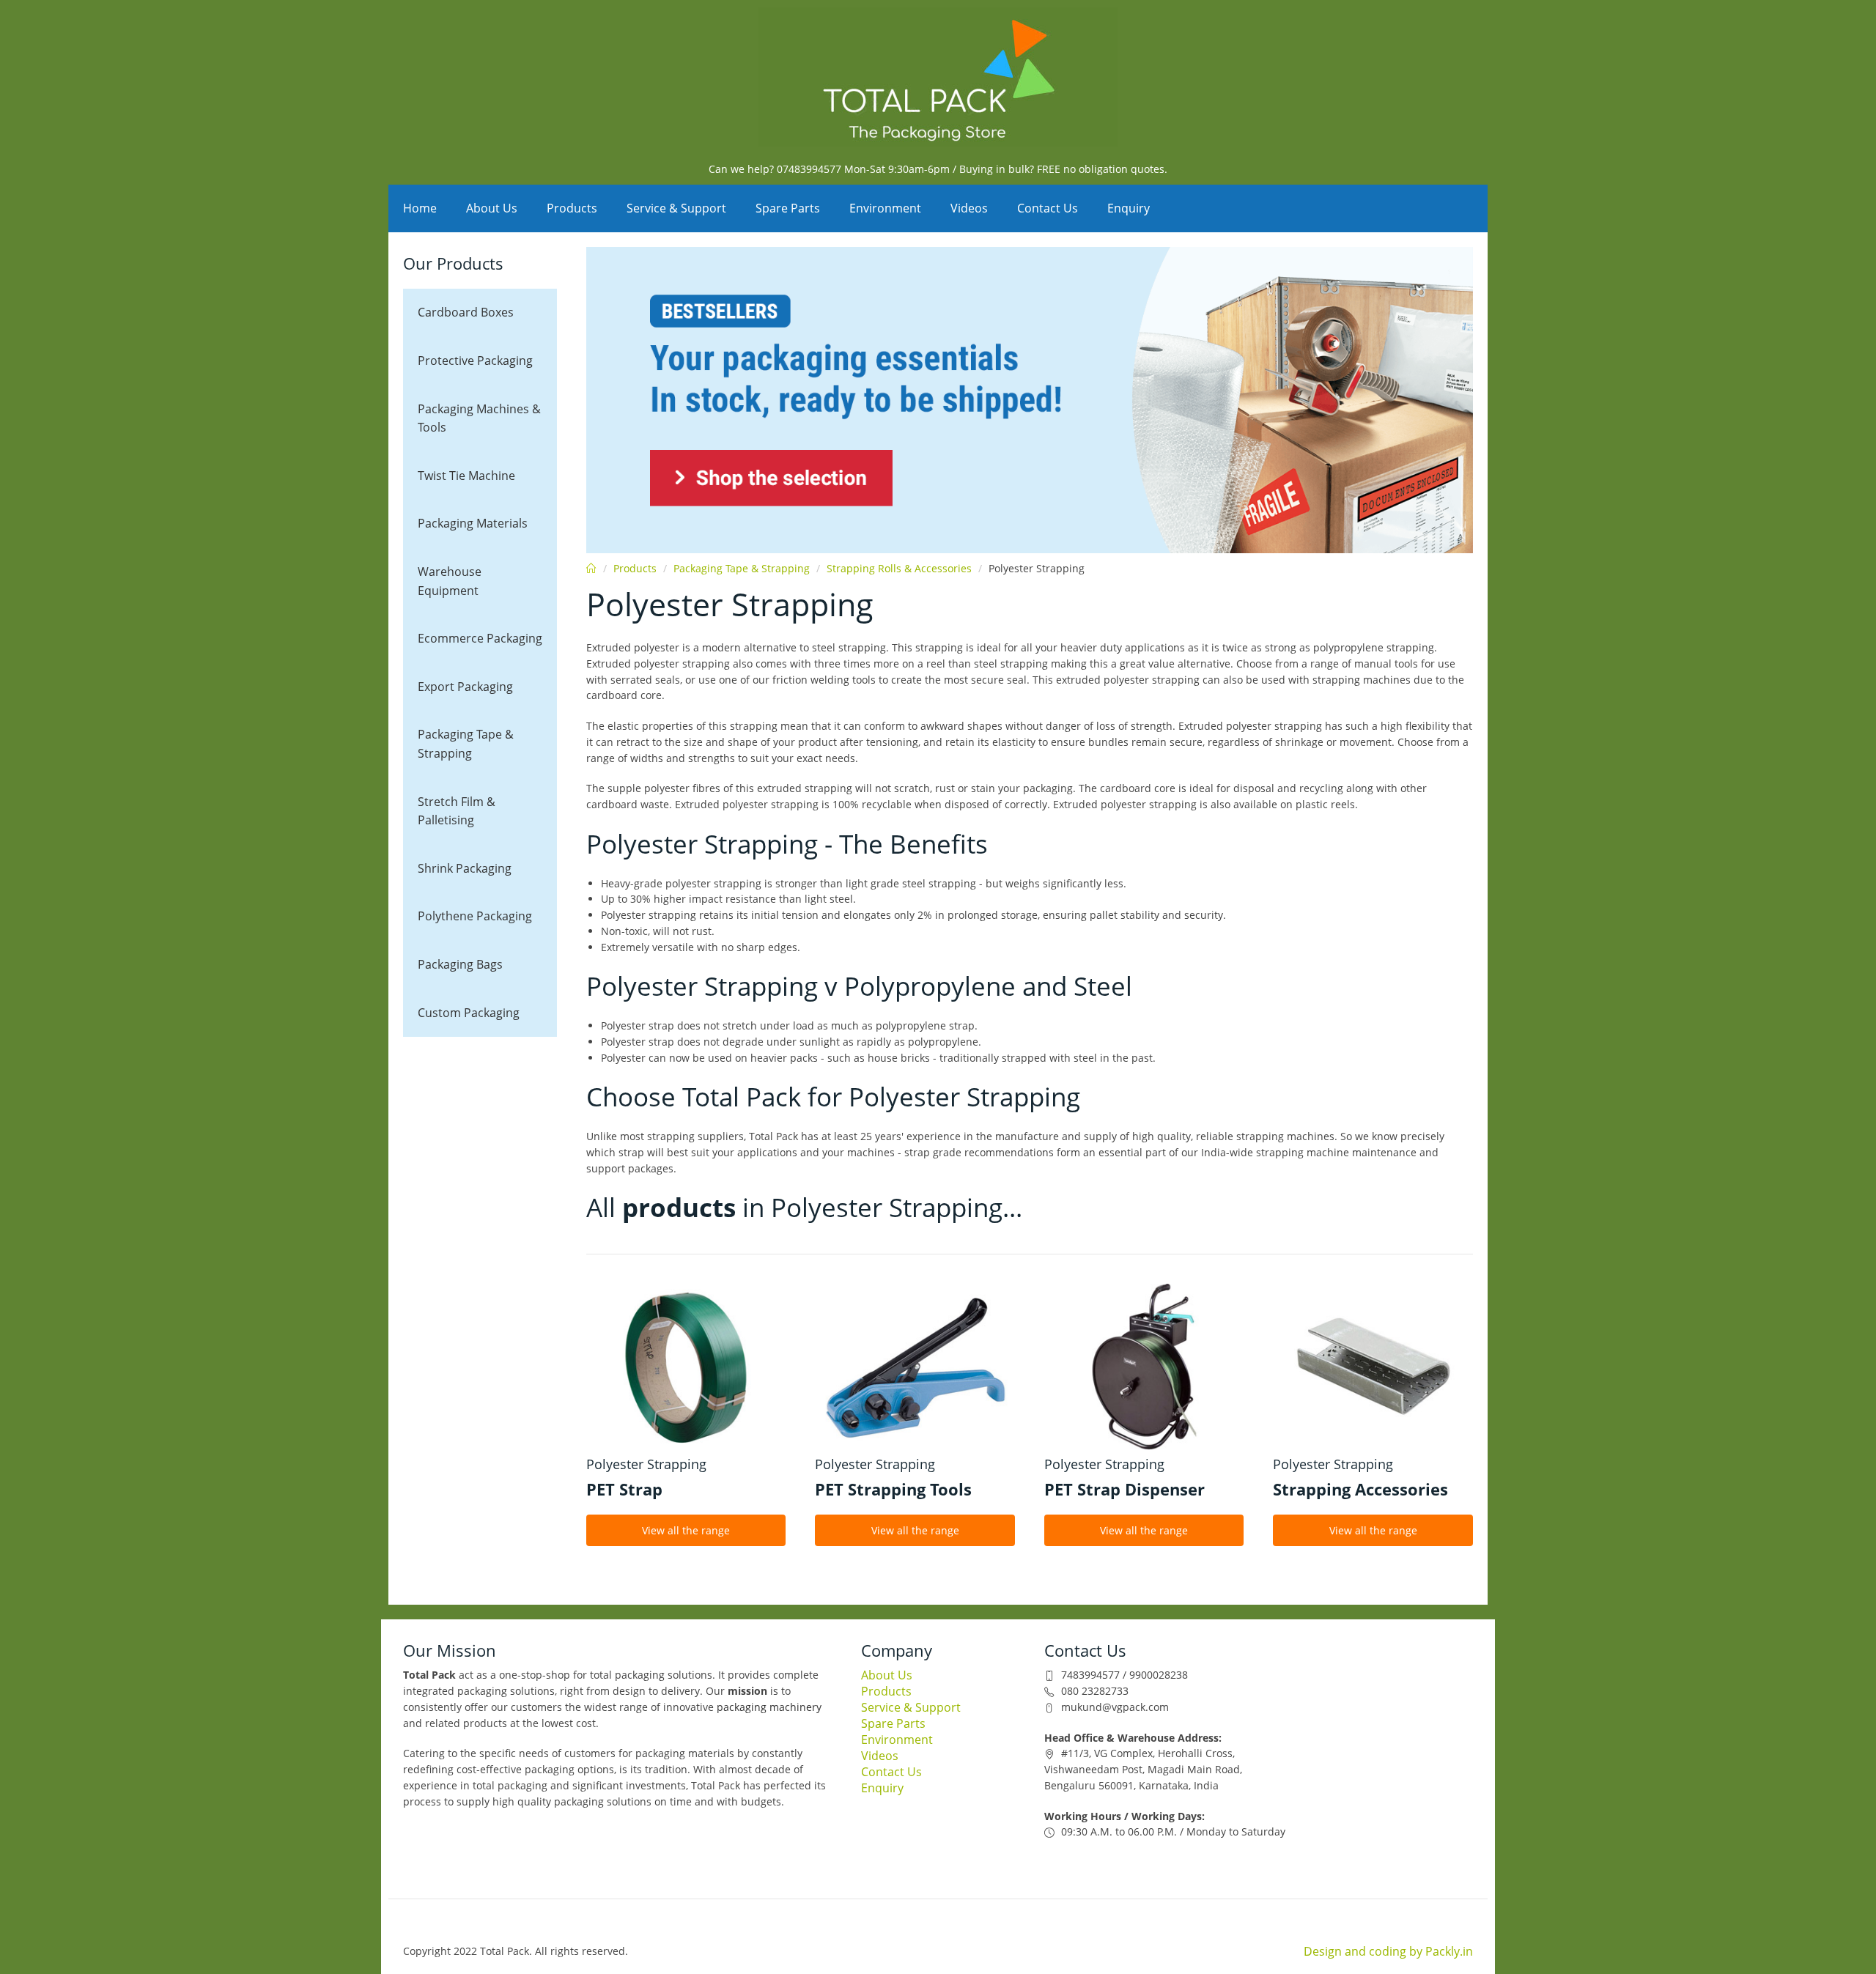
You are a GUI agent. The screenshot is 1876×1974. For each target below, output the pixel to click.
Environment (885, 208)
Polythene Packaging (475, 916)
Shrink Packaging (465, 868)
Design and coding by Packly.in (1388, 1951)
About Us (492, 208)
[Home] (938, 77)
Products (572, 208)
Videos (969, 208)
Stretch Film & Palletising (457, 811)
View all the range (686, 1530)
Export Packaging (465, 687)
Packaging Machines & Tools (479, 418)
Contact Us (1048, 208)
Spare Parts (788, 208)
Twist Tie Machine (466, 476)
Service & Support (676, 208)
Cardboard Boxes (466, 312)
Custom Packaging (469, 1013)
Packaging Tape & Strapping (466, 744)
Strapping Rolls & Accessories (899, 568)
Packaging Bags (460, 964)
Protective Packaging (475, 361)
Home (420, 208)
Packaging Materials (473, 523)
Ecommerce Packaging (480, 638)
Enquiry (1129, 208)
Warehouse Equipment (450, 581)
